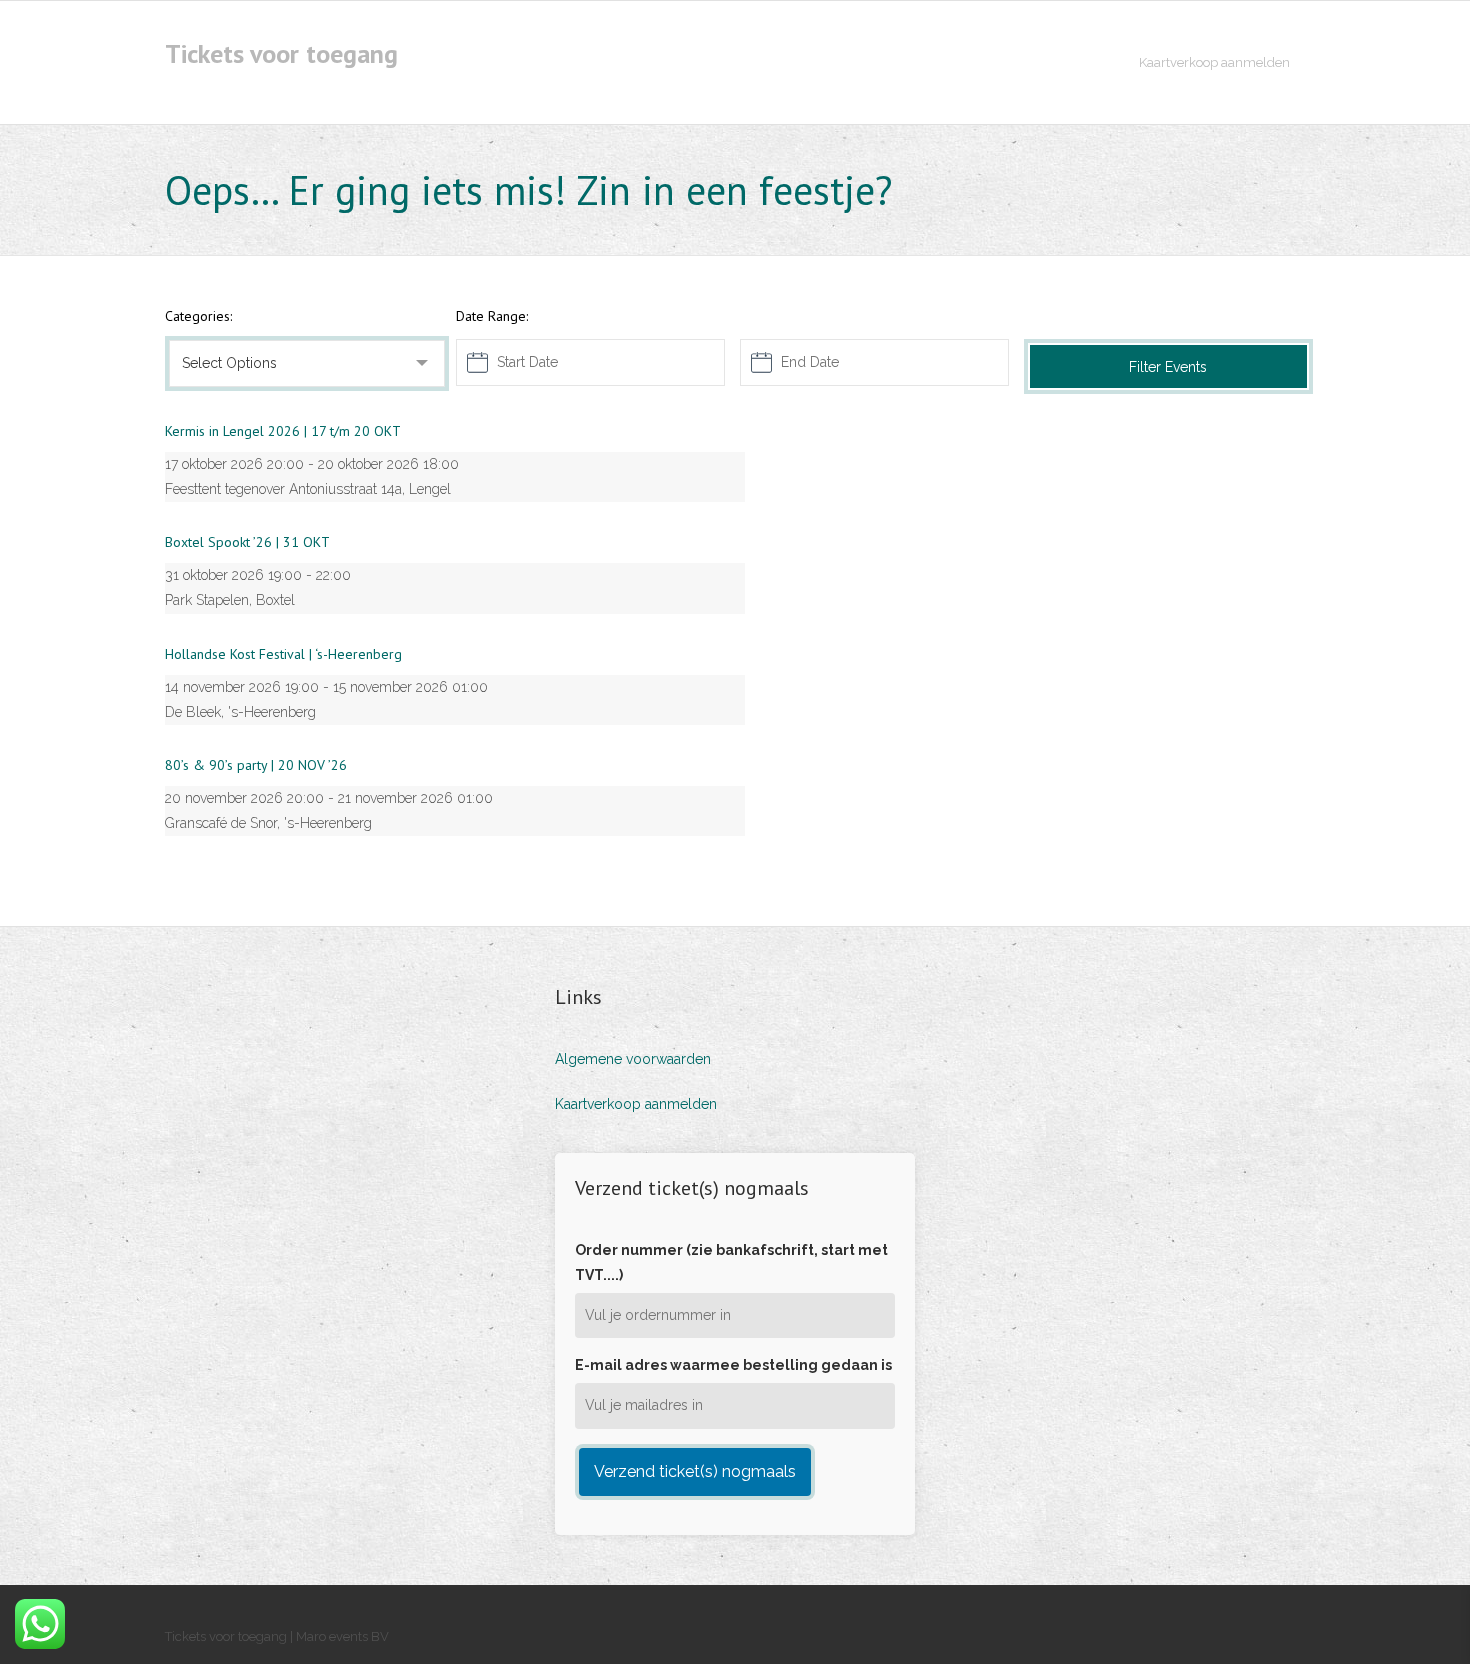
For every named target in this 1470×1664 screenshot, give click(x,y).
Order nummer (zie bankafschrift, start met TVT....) (731, 1262)
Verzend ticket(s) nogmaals (695, 1471)
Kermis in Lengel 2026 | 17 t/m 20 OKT (283, 431)
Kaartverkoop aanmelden (636, 1104)
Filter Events (1168, 367)
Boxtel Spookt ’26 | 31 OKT (247, 542)
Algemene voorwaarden (633, 1059)
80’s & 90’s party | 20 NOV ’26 (256, 765)
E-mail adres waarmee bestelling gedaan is (733, 1365)
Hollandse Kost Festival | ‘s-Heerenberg (283, 654)
